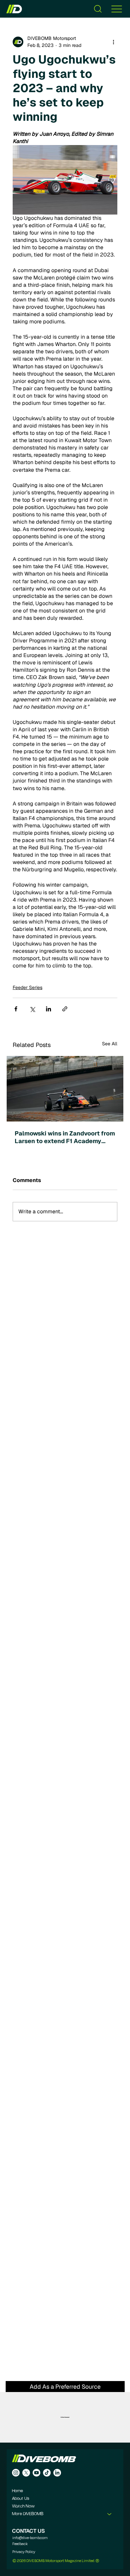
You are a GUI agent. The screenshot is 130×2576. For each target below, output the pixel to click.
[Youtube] (36, 2473)
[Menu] (117, 9)
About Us (20, 2499)
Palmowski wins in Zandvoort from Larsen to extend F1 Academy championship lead (65, 1137)
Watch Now (23, 2506)
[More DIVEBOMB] (110, 2514)
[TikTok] (47, 2473)
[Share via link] (65, 1009)
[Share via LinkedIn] (48, 1009)
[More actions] (113, 42)
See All (110, 1044)
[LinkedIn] (57, 2473)
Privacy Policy (24, 2552)
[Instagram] (16, 2473)
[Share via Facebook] (16, 1009)
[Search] (98, 9)
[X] (26, 2473)
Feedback (20, 2544)
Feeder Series (27, 987)
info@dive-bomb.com (30, 2538)
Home (17, 2491)
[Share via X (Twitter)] (32, 1009)
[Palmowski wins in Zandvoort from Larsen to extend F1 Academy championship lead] (65, 1089)
